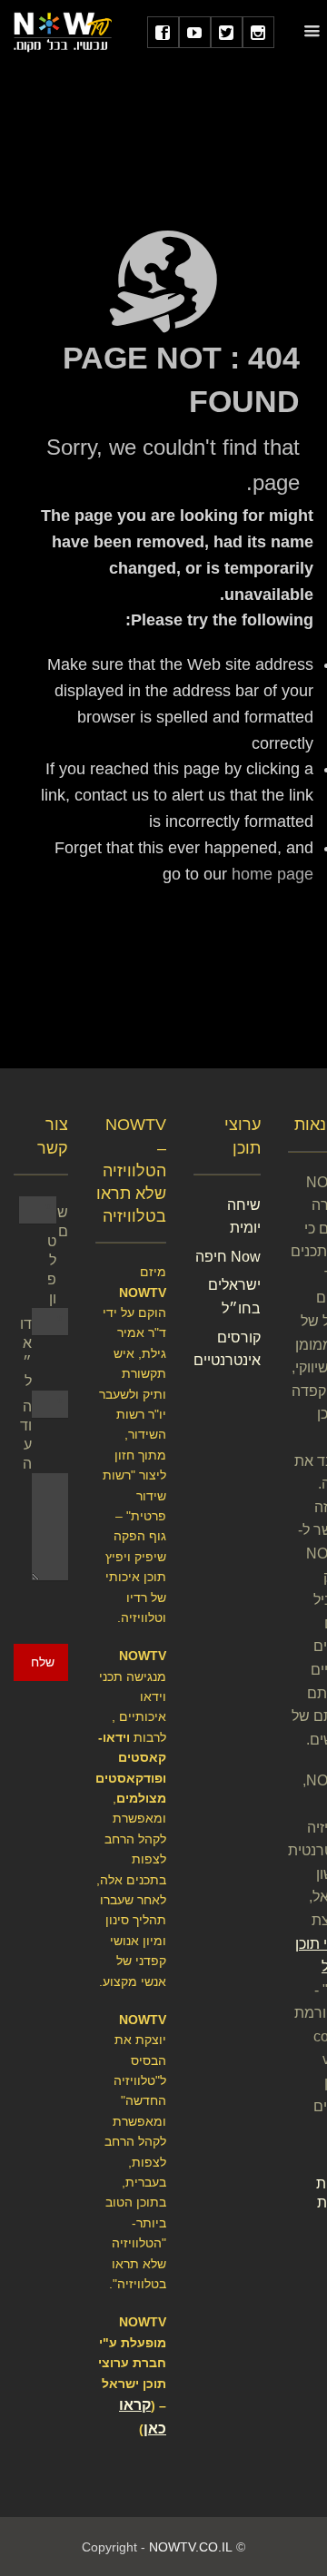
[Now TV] (63, 31)
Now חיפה (228, 1257)
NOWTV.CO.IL (191, 2547)
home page (272, 874)
